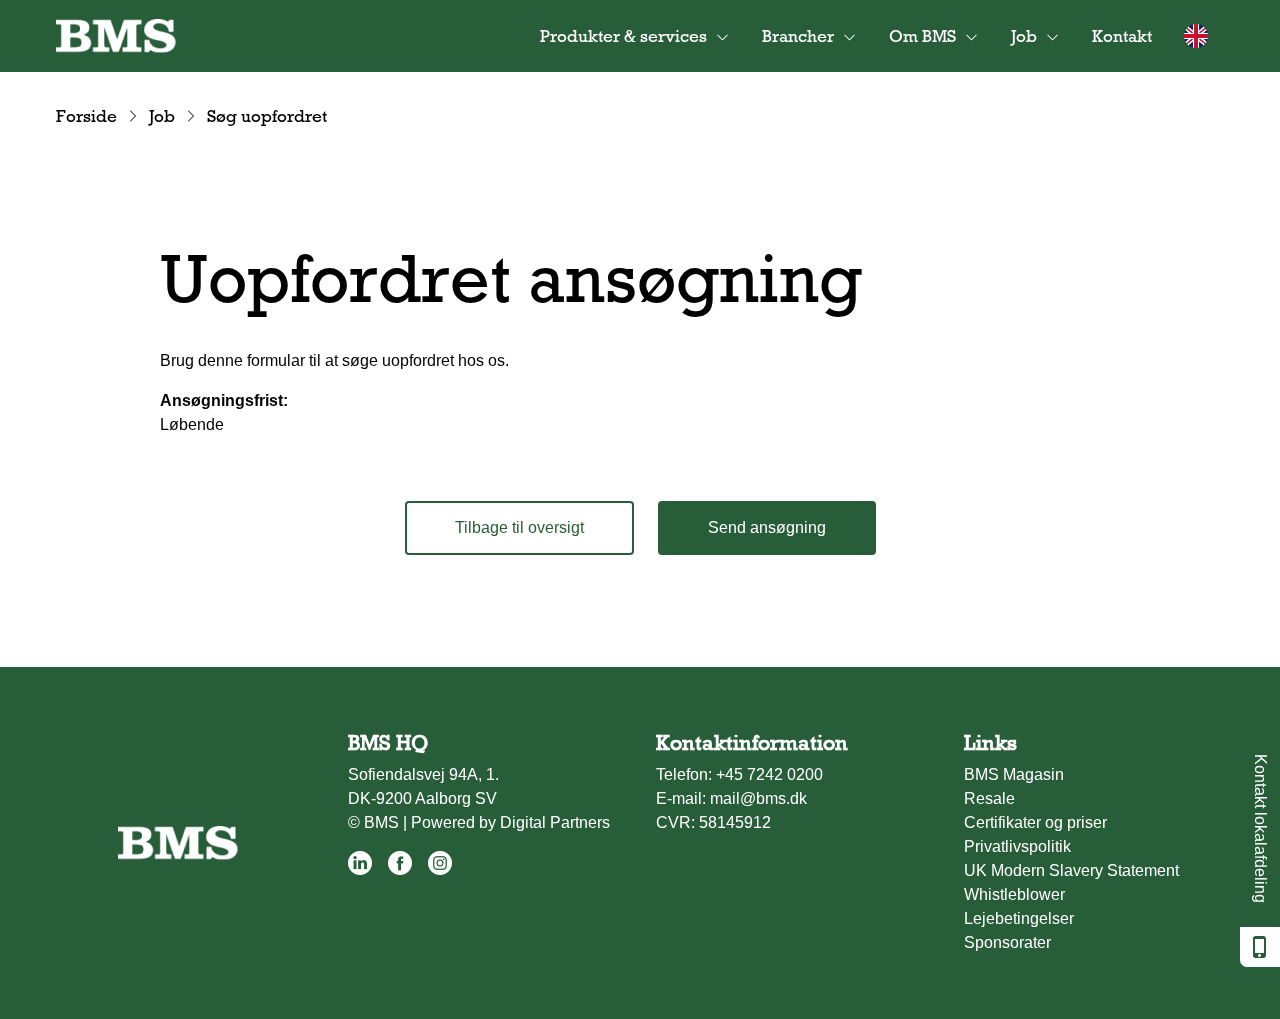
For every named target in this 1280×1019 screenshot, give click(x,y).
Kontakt (1122, 36)
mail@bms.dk (758, 798)
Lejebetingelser (1019, 918)
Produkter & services (623, 36)
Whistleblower (1014, 894)
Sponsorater (1007, 942)
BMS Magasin (1014, 774)
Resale (989, 798)
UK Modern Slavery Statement (1071, 870)
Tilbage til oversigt (519, 527)
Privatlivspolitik (1017, 846)
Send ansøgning (767, 527)
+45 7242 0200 (769, 774)
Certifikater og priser (1035, 822)
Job (162, 116)
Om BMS (922, 36)
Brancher (798, 36)
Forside (86, 116)
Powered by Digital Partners (510, 822)
